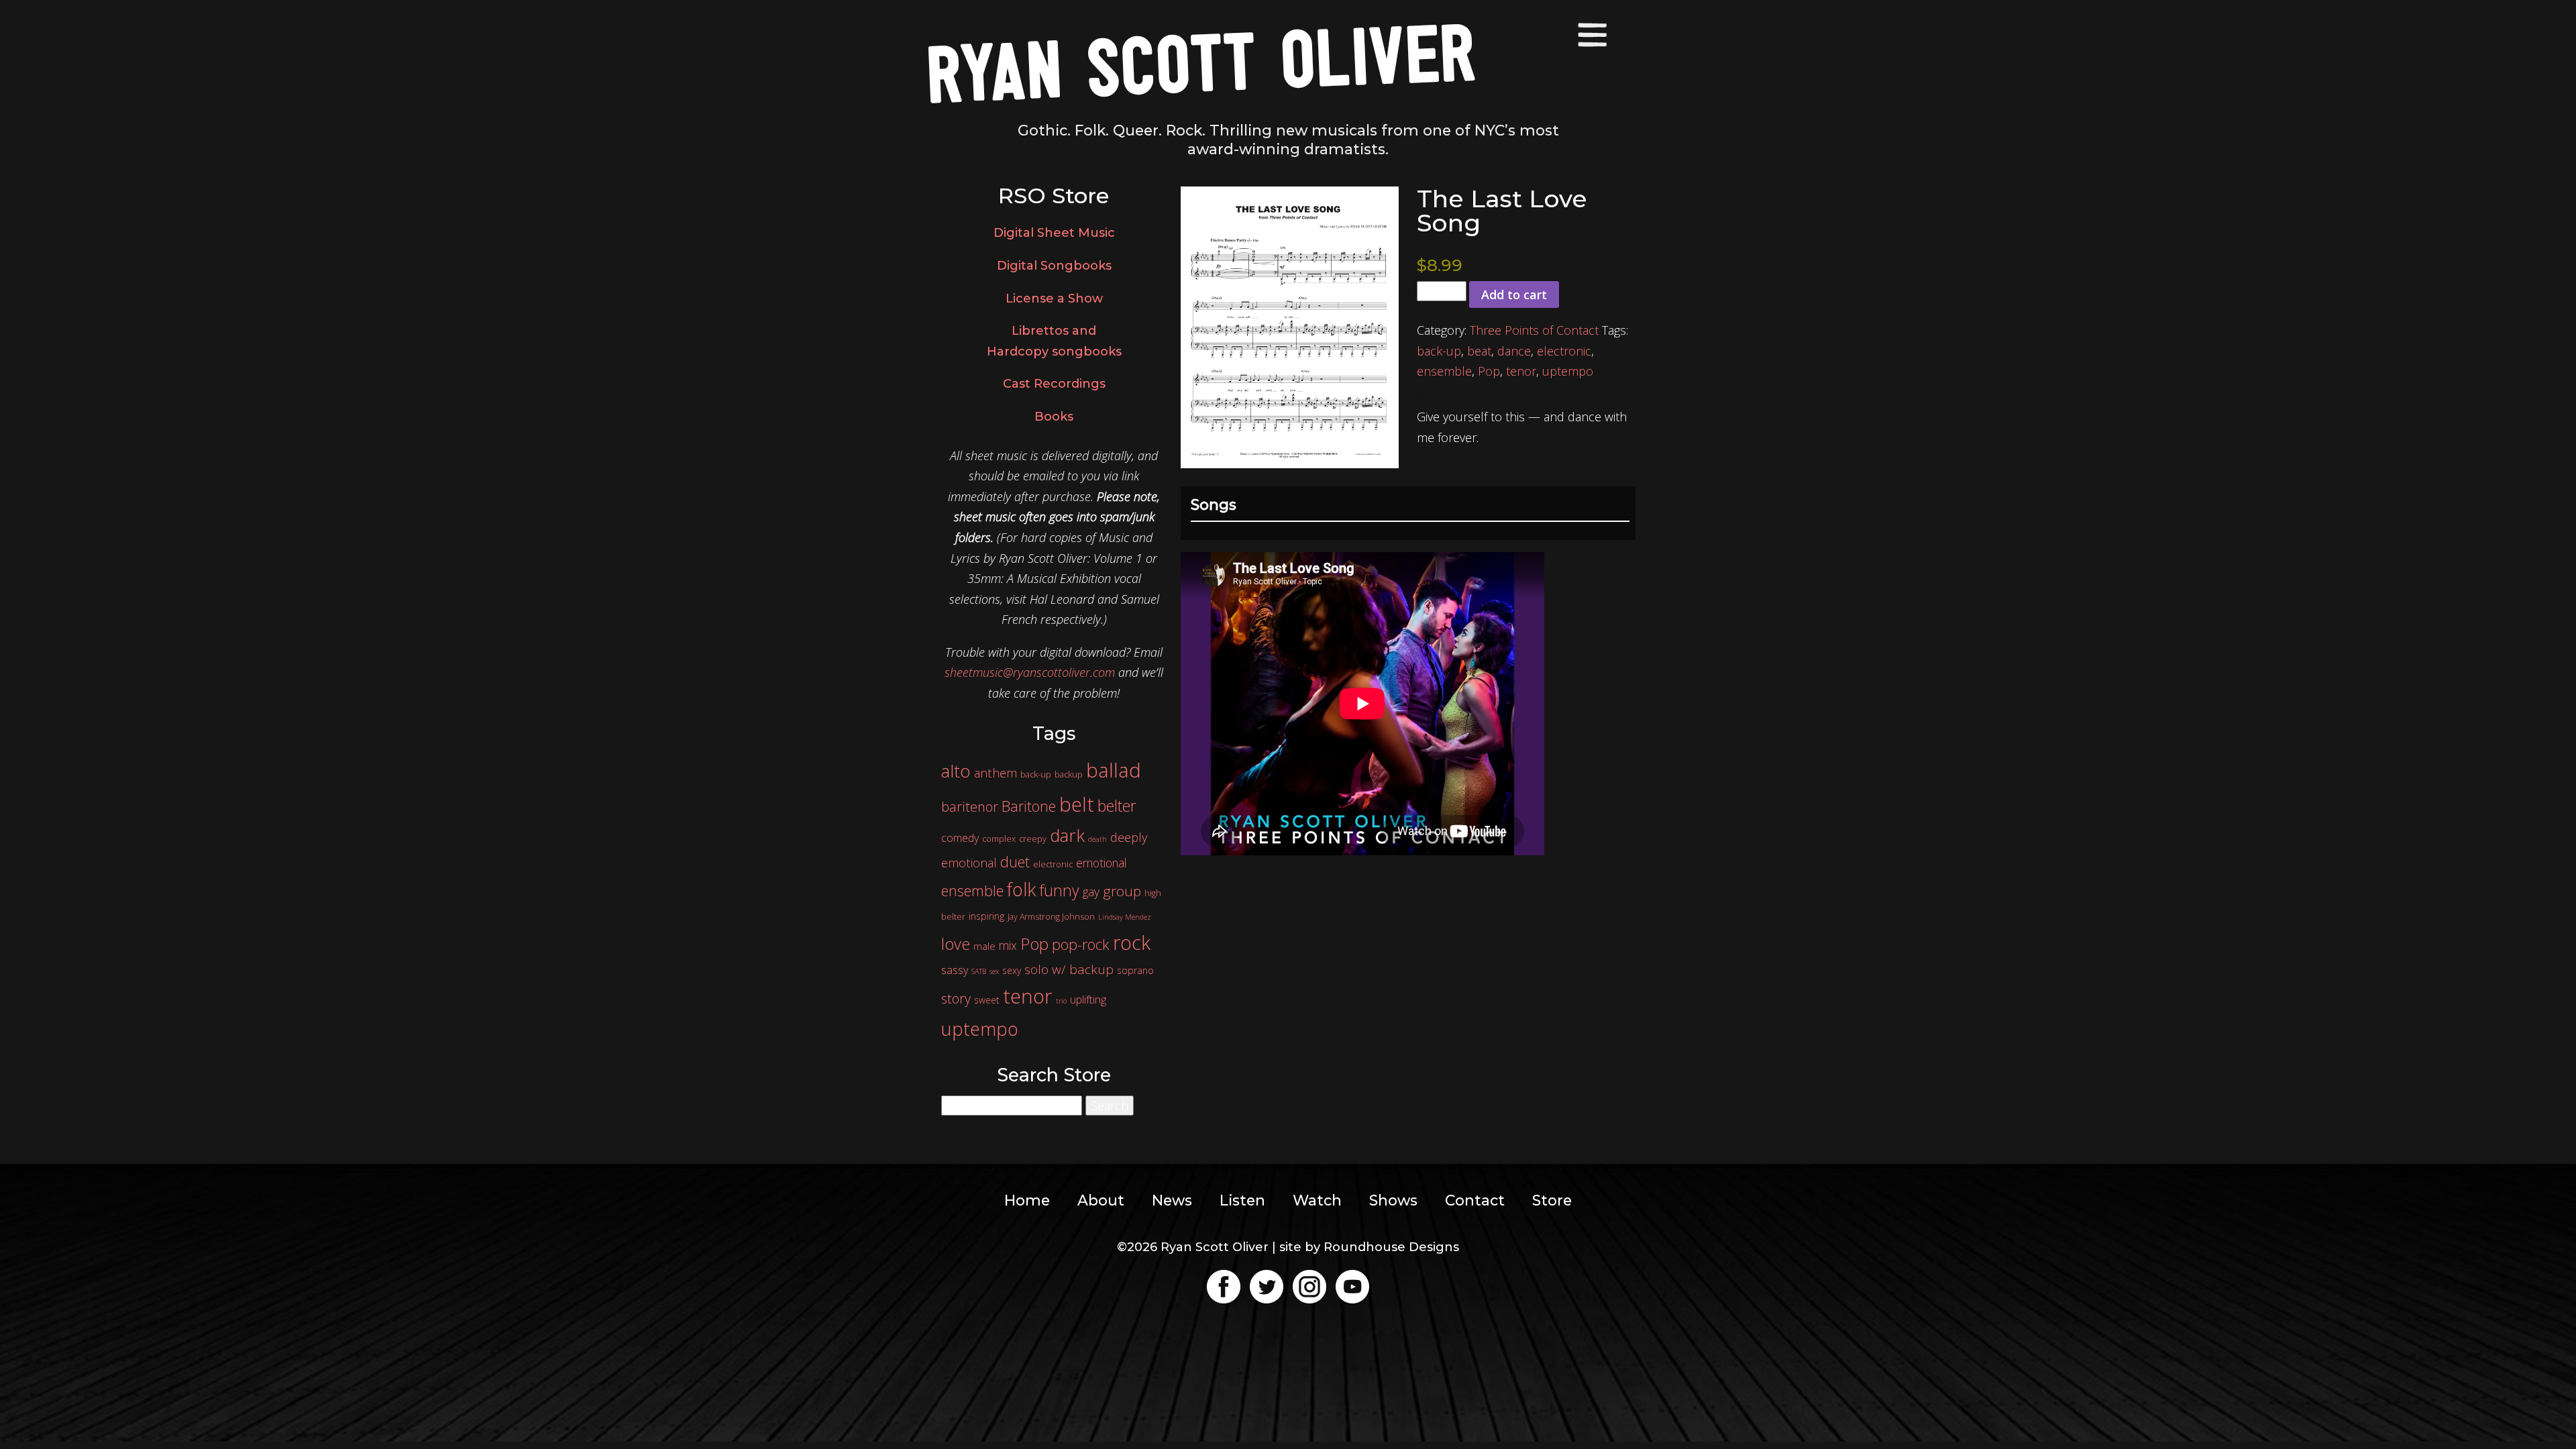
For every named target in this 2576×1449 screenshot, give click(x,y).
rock (1132, 942)
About (1101, 1200)
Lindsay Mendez (1125, 917)
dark (1067, 835)
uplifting (1088, 1000)
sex (994, 971)
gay (1091, 892)
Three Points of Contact (1534, 330)
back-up (1439, 351)
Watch (1317, 1200)
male (984, 946)
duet (1015, 862)
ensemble (1444, 371)
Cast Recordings (1054, 384)
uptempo (1568, 371)
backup (1069, 774)
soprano (1135, 970)
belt (1077, 804)
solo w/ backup (1069, 969)
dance (1514, 351)
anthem (996, 773)
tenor (1521, 371)
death (1097, 839)
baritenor (970, 807)
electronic (1564, 351)
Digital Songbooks (1054, 266)
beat (1479, 351)
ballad (1114, 770)
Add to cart (1514, 294)
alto (956, 771)
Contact (1475, 1200)
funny (1059, 890)
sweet (987, 1000)
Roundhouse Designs (1391, 1247)
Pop (1489, 371)
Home (1027, 1200)
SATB (979, 971)
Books (1054, 417)
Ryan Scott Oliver (1201, 62)
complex (999, 839)
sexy (1012, 970)
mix (1008, 945)
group (1122, 891)
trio (1061, 1001)
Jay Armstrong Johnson (1051, 917)
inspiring (986, 916)
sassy (955, 970)
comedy (960, 838)
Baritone (1029, 806)
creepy (1033, 839)
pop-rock (1081, 944)
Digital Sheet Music (1054, 233)
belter (1117, 806)
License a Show (1054, 299)
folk (1021, 889)
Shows (1393, 1200)
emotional (1101, 863)
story (956, 999)
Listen (1242, 1200)
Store (1552, 1200)
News (1172, 1200)
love (956, 944)
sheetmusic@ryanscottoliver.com (1030, 672)
